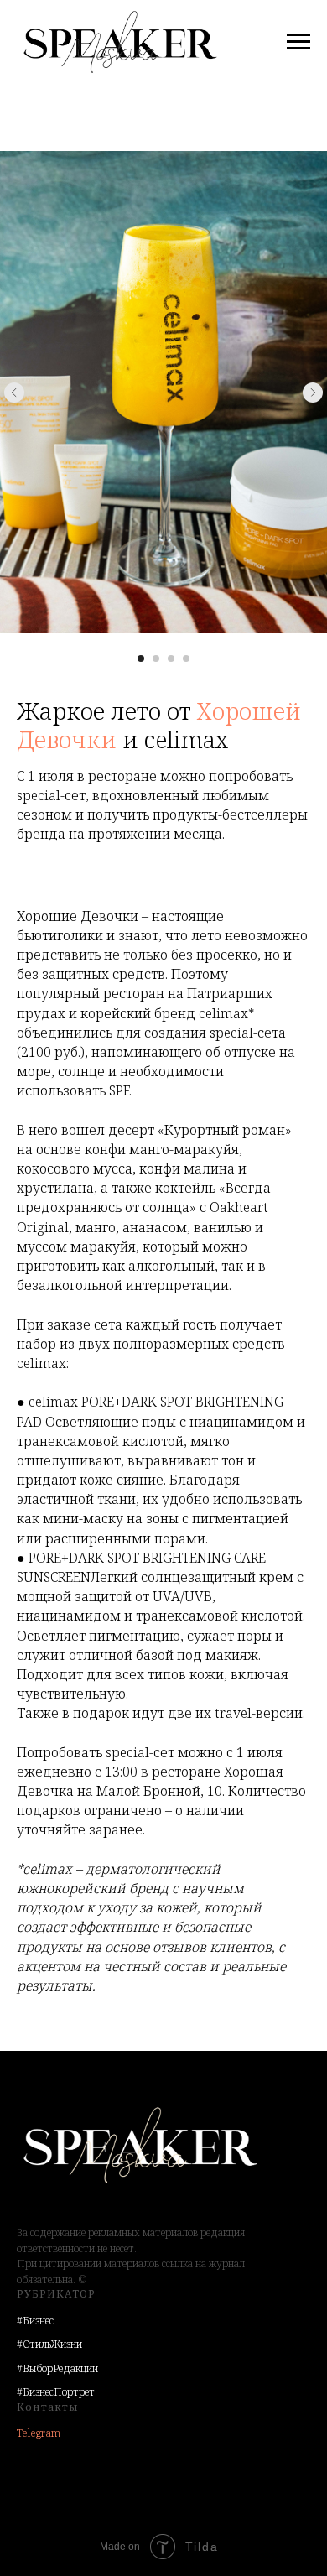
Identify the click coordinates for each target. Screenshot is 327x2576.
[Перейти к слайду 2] (156, 658)
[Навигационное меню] (298, 42)
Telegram (39, 2433)
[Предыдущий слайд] (14, 393)
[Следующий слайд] (313, 393)
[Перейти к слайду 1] (141, 658)
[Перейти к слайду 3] (171, 658)
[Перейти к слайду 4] (186, 658)
